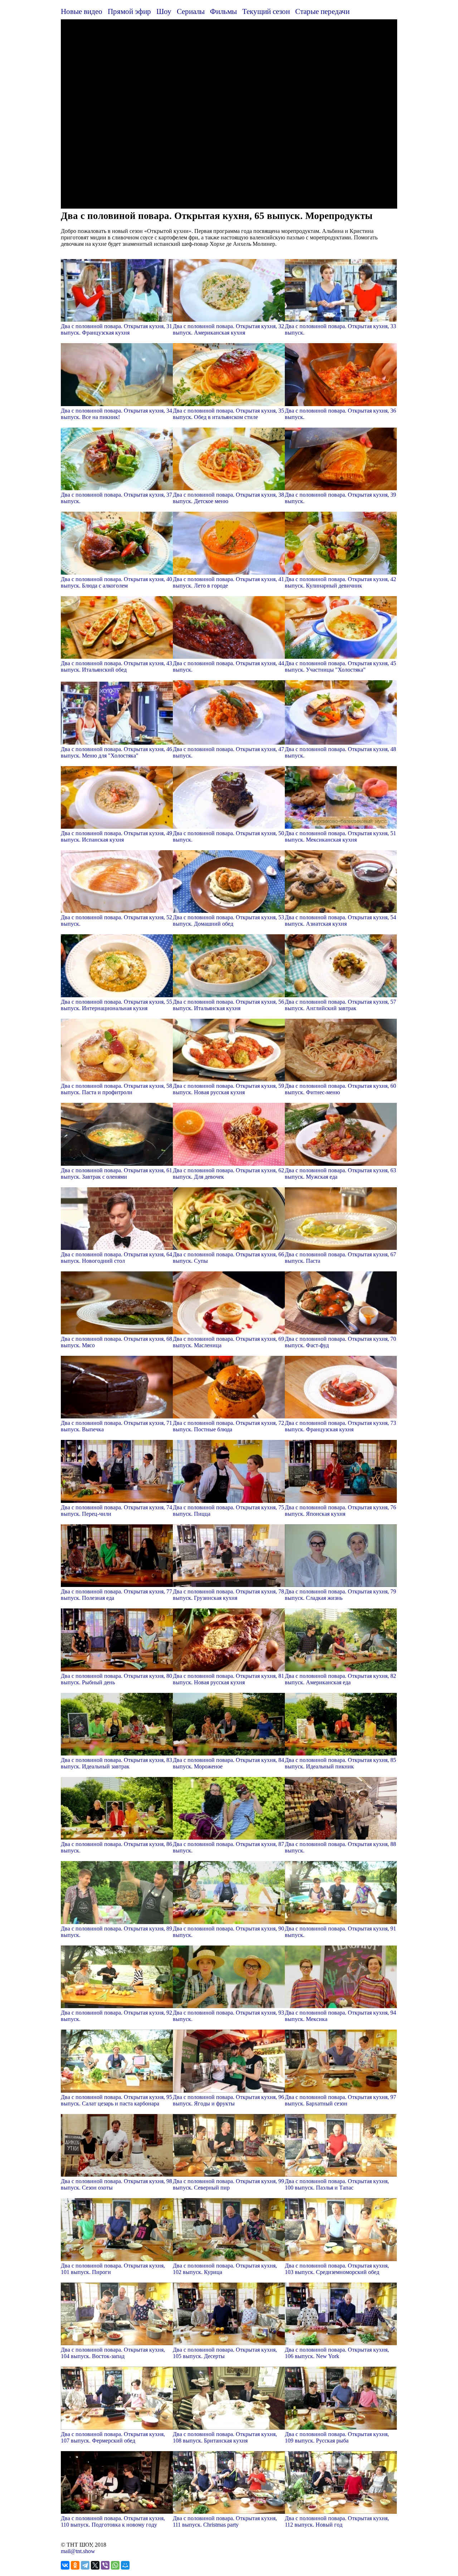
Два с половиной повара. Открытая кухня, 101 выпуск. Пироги (113, 2269)
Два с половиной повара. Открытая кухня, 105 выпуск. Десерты (225, 2353)
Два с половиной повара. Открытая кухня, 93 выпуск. (228, 2016)
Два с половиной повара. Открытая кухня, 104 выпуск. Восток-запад (113, 2353)
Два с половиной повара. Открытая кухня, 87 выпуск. (228, 1847)
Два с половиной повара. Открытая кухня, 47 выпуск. (228, 752)
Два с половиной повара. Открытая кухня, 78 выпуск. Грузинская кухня (228, 1595)
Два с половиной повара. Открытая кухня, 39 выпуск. (340, 498)
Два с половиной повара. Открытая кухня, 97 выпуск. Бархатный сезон (340, 2100)
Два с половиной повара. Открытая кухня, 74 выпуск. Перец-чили (116, 1511)
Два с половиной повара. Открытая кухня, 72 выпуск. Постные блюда (228, 1426)
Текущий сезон (266, 11)
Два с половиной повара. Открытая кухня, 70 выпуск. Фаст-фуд (340, 1342)
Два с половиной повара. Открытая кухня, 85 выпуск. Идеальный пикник (340, 1763)
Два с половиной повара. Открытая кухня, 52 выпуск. (116, 921)
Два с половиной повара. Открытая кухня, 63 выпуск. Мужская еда (340, 1173)
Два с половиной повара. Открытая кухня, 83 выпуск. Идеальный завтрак (116, 1763)
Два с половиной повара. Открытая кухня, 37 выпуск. (116, 498)
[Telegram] (85, 2565)
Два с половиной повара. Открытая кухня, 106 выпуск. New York (337, 2353)
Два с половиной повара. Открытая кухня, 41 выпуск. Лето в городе (228, 582)
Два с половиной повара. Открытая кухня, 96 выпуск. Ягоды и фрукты (228, 2100)
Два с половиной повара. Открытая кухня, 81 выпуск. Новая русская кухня (228, 1679)
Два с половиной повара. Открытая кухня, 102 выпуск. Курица (225, 2269)
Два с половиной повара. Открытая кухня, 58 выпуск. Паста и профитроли (116, 1089)
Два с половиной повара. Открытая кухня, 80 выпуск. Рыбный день (116, 1679)
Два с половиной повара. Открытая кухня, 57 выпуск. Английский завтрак (340, 1005)
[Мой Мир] (125, 2565)
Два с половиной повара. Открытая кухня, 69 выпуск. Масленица (228, 1342)
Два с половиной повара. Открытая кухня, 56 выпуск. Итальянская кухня (228, 1005)
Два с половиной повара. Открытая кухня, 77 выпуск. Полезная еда (116, 1595)
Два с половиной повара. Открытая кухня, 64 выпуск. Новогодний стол (116, 1258)
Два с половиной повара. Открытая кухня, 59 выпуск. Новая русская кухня (228, 1089)
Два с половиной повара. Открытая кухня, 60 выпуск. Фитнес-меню (340, 1089)
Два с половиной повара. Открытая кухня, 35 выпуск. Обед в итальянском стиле (228, 414)
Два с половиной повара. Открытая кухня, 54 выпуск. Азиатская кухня (340, 921)
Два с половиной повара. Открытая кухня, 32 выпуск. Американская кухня (228, 329)
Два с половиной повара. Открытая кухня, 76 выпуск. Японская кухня (340, 1511)
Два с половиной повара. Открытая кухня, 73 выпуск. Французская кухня (340, 1426)
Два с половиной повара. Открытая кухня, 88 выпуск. (340, 1847)
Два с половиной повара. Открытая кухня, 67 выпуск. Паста (340, 1258)
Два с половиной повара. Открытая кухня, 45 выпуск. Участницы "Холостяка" (340, 666)
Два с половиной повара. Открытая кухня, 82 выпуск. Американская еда (340, 1679)
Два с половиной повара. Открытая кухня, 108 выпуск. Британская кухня (225, 2437)
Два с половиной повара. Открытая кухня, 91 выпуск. (340, 1932)
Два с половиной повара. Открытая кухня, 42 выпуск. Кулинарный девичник (340, 582)
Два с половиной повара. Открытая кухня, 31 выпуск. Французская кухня (116, 329)
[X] (95, 2565)
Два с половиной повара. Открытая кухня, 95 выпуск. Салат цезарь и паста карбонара (116, 2100)
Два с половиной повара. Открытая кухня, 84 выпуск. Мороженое (228, 1763)
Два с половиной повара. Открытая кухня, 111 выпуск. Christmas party (225, 2521)
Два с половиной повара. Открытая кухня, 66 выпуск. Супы (228, 1258)
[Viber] (105, 2565)
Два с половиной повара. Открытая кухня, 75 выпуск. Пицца (228, 1511)
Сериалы (191, 11)
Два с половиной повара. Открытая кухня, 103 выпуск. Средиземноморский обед (337, 2269)
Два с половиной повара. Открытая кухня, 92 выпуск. (116, 2016)
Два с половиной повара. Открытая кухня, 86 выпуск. (116, 1847)
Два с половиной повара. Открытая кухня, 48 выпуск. (340, 752)
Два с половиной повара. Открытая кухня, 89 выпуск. (116, 1932)
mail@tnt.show (78, 2551)
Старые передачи (322, 11)
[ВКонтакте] (65, 2565)
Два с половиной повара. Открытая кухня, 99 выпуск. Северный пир (228, 2184)
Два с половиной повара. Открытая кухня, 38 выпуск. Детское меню (228, 498)
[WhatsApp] (115, 2565)
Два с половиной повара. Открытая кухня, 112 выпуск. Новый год (337, 2521)
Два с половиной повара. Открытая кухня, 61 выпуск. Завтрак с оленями (116, 1173)
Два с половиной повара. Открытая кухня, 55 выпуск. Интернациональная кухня (116, 1005)
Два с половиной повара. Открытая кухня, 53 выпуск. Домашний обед (228, 921)
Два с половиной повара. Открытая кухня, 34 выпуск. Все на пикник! (116, 414)
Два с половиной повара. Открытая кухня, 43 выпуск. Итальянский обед (116, 666)
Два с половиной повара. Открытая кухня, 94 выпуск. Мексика (340, 2016)
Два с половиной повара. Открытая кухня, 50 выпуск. (228, 836)
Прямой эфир (129, 11)
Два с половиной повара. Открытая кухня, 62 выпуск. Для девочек (228, 1173)
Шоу (164, 11)
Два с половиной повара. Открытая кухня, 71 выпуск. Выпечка (116, 1426)
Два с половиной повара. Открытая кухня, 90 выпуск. (228, 1932)
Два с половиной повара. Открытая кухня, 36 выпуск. (340, 414)
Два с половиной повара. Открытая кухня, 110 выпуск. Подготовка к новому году (113, 2521)
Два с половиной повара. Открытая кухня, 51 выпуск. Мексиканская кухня (340, 836)
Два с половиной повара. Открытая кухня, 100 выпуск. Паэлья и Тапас (337, 2184)
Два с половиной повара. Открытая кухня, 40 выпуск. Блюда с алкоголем (116, 582)
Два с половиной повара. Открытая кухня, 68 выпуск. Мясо (116, 1342)
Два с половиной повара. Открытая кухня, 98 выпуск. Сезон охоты (116, 2184)
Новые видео (82, 11)
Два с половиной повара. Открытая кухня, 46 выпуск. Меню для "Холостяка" (116, 752)
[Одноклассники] (75, 2565)
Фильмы (223, 11)
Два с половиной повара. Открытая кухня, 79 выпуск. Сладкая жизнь (340, 1595)
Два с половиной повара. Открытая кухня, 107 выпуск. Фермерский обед (113, 2437)
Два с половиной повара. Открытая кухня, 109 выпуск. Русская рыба (337, 2437)
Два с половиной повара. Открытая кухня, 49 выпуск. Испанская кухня (116, 836)
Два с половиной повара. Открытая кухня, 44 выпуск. (228, 666)
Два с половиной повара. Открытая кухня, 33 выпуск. (340, 329)
